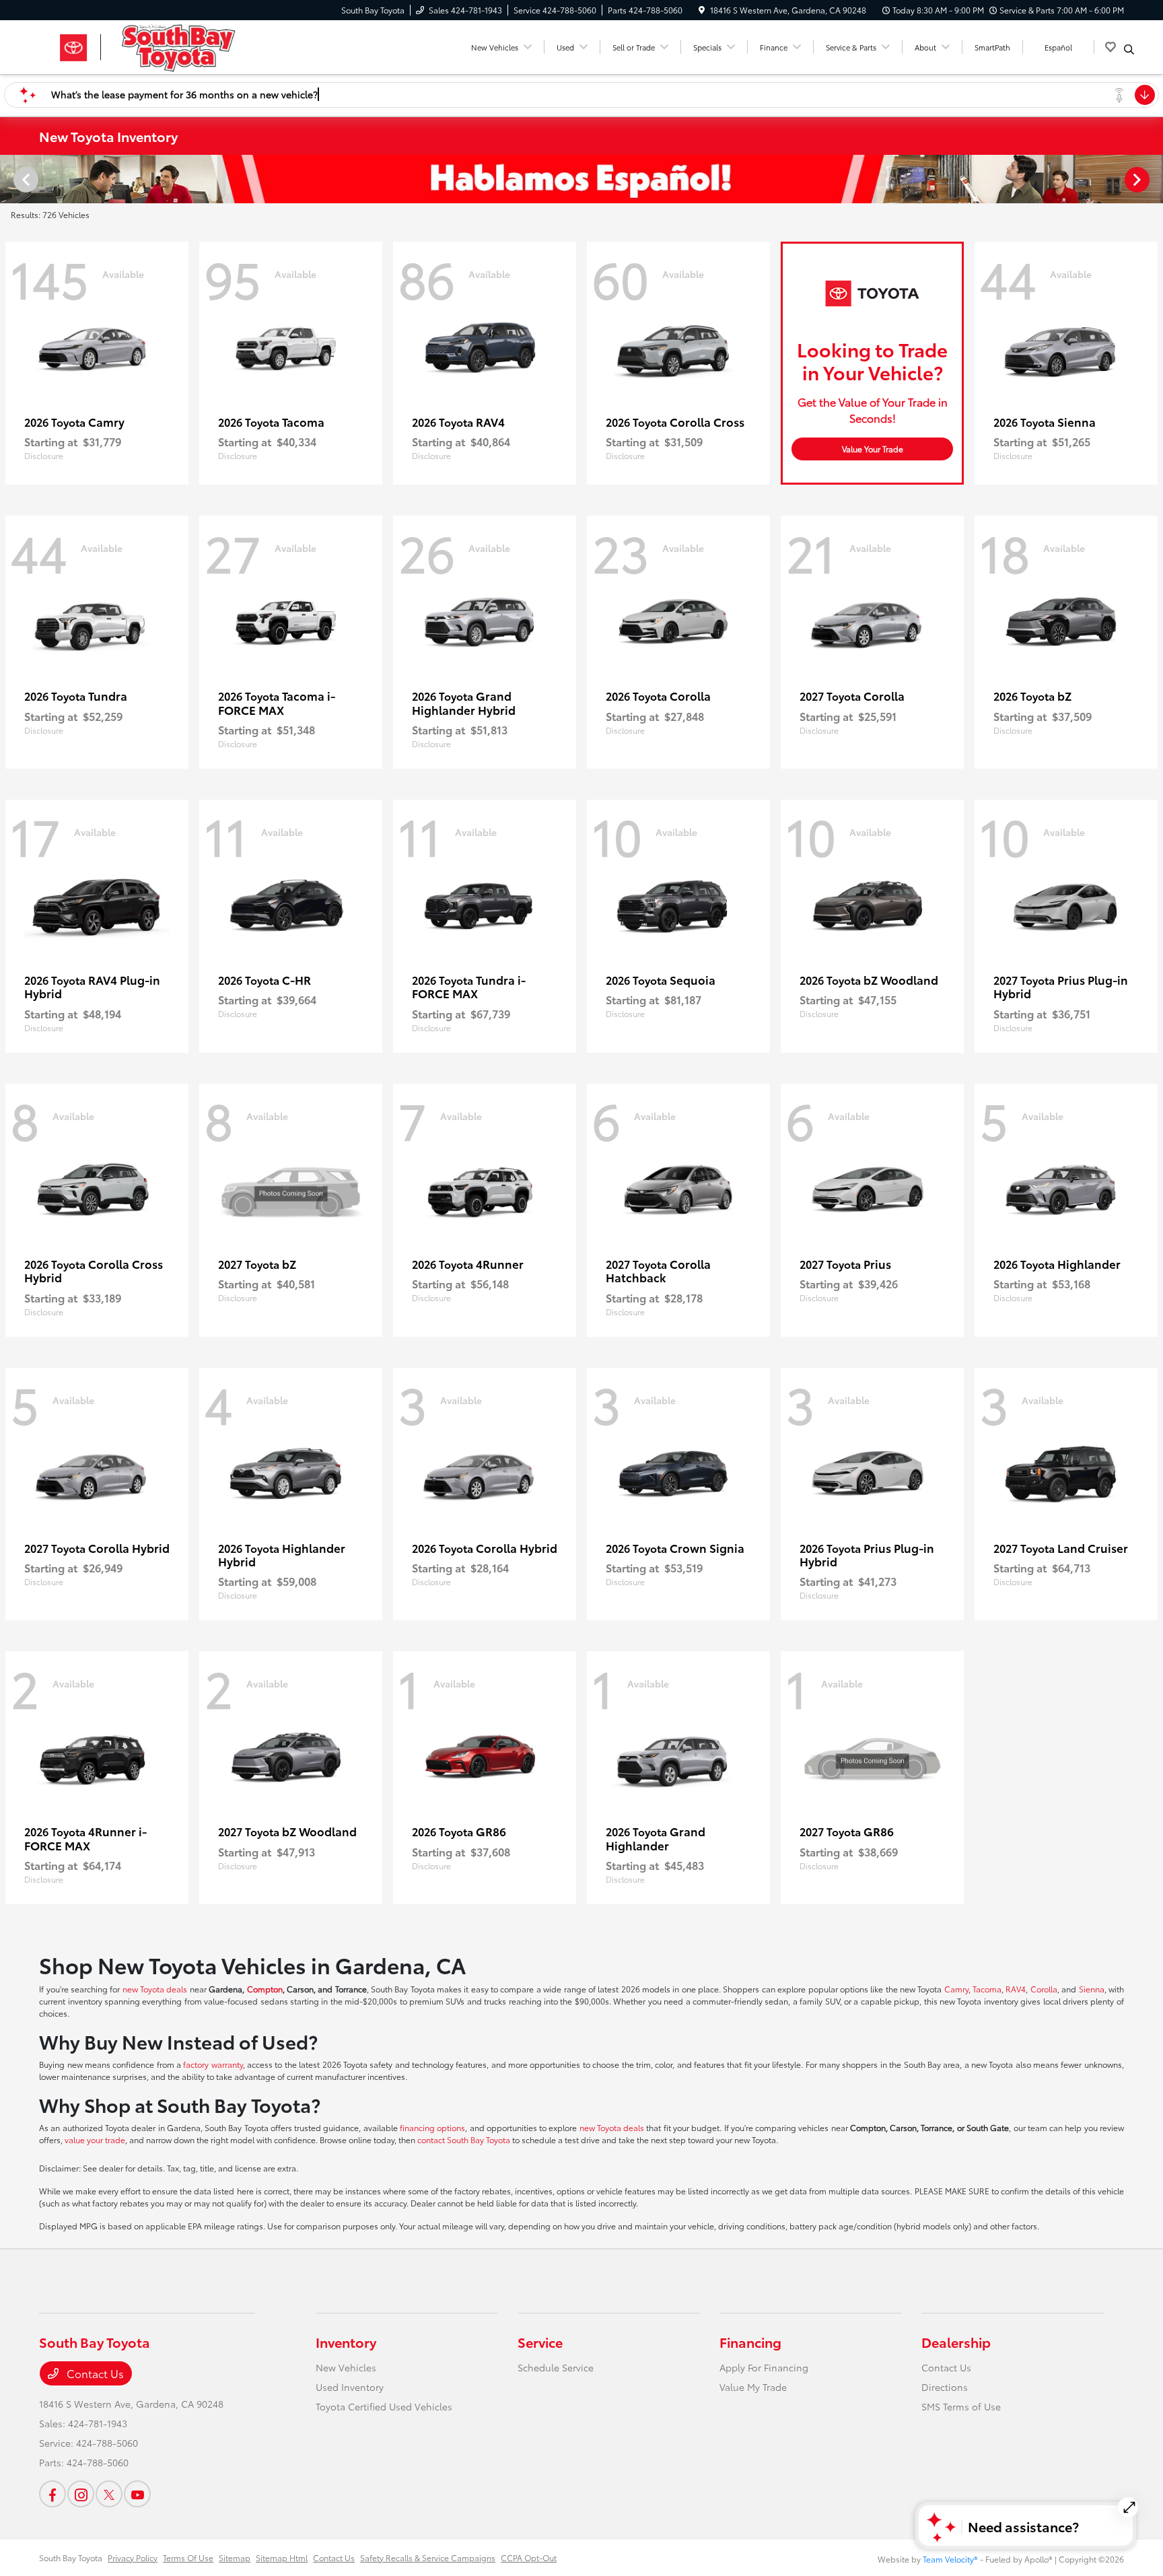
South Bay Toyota (71, 2557)
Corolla (1044, 1989)
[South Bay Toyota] (155, 45)
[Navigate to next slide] (1153, 179)
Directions (945, 2387)
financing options (432, 2127)
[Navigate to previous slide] (10, 179)
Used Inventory (350, 2387)
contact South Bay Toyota (464, 2139)
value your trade (95, 2139)
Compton (265, 1989)
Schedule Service (556, 2367)
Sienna (1092, 1989)
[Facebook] (52, 2494)
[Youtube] (137, 2494)
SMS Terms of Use (961, 2406)
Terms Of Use (188, 2557)
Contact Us (94, 2373)
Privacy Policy (133, 2557)
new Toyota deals (155, 1989)
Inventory (346, 2342)
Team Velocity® (950, 2559)
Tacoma (987, 1989)
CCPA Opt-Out (529, 2557)
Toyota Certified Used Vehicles (384, 2406)
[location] (702, 10)
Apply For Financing (764, 2367)
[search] (1129, 49)
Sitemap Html (282, 2557)
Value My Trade (753, 2387)
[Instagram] (81, 2494)
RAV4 (1016, 1989)
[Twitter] (109, 2494)
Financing (750, 2342)
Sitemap (235, 2557)
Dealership (956, 2342)
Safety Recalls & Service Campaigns (428, 2557)
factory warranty (213, 2064)
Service (540, 2342)
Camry (956, 1989)
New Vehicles (346, 2367)
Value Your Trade (873, 449)
